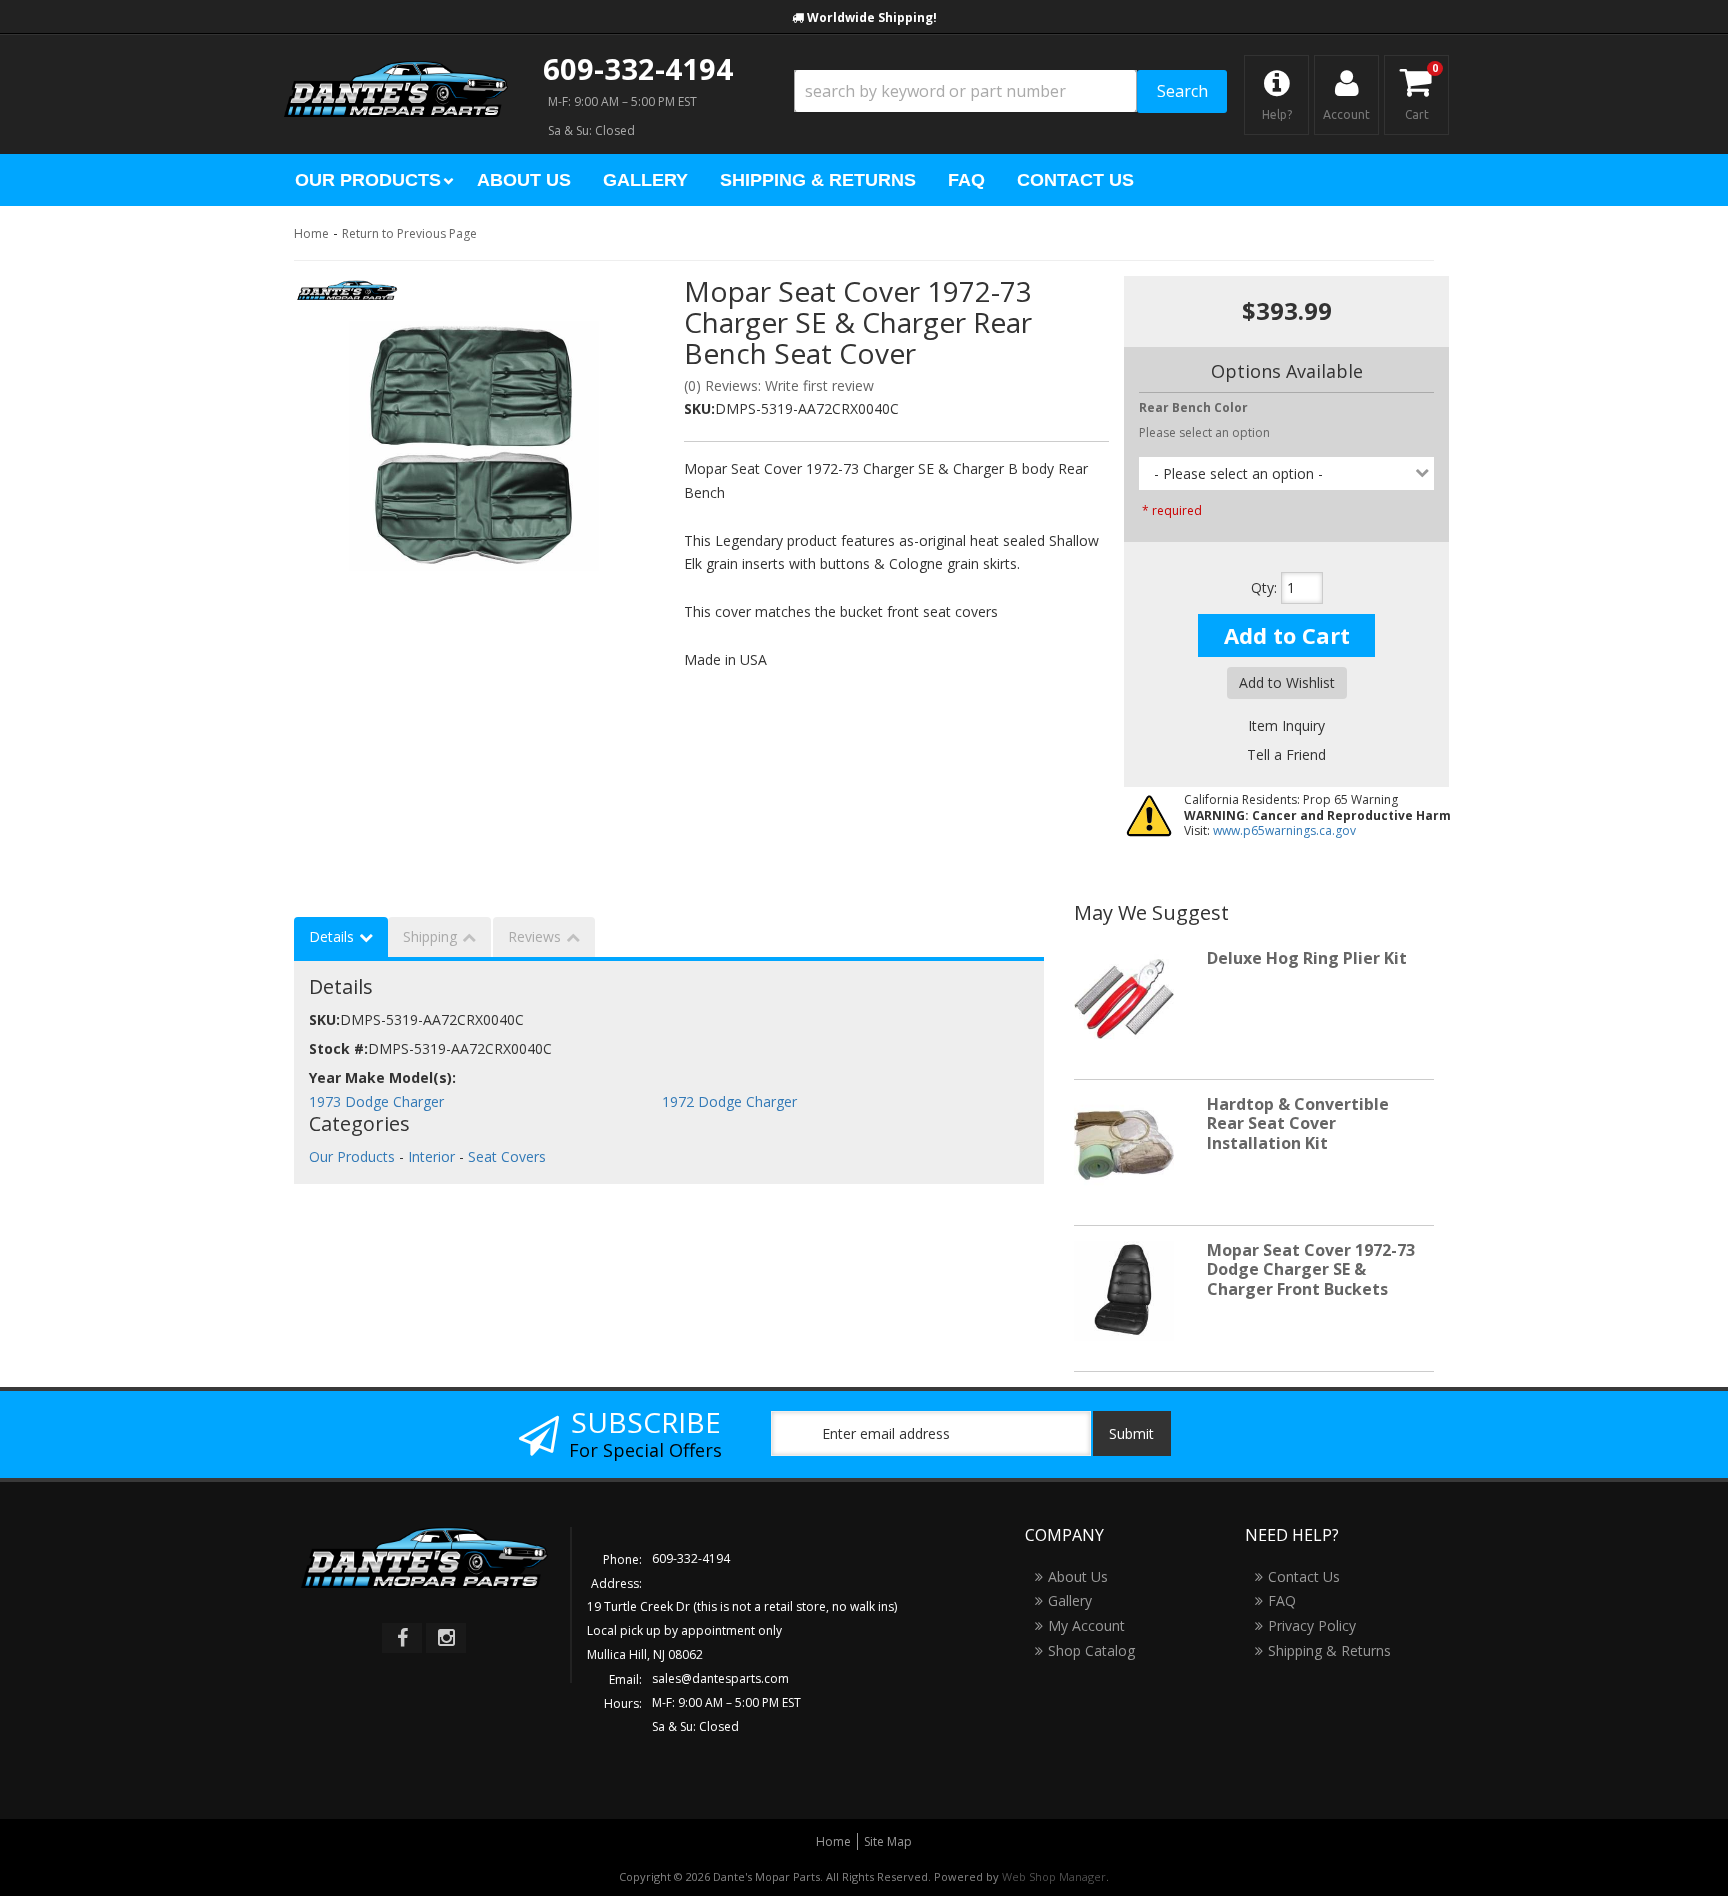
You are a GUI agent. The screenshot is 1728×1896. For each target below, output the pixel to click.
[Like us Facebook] (402, 1638)
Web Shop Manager (1054, 1876)
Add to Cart (1287, 635)
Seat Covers (507, 1156)
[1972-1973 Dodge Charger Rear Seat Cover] (474, 446)
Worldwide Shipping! (872, 17)
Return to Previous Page (409, 233)
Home (311, 233)
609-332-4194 (638, 68)
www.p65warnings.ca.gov (1284, 830)
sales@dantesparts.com (720, 1678)
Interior (431, 1156)
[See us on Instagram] (446, 1638)
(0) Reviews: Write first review (779, 385)
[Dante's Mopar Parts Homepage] (396, 70)
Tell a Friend (1286, 754)
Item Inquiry (1286, 725)
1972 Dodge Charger (729, 1101)
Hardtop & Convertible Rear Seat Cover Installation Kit (1298, 1123)
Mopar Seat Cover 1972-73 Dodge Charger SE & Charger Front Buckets (1311, 1269)
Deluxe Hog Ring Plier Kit (1307, 958)
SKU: (699, 408)
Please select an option (1204, 432)
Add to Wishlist (1287, 682)
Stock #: (338, 1048)
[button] (1010, 91)
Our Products (352, 1156)
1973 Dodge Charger (376, 1101)
